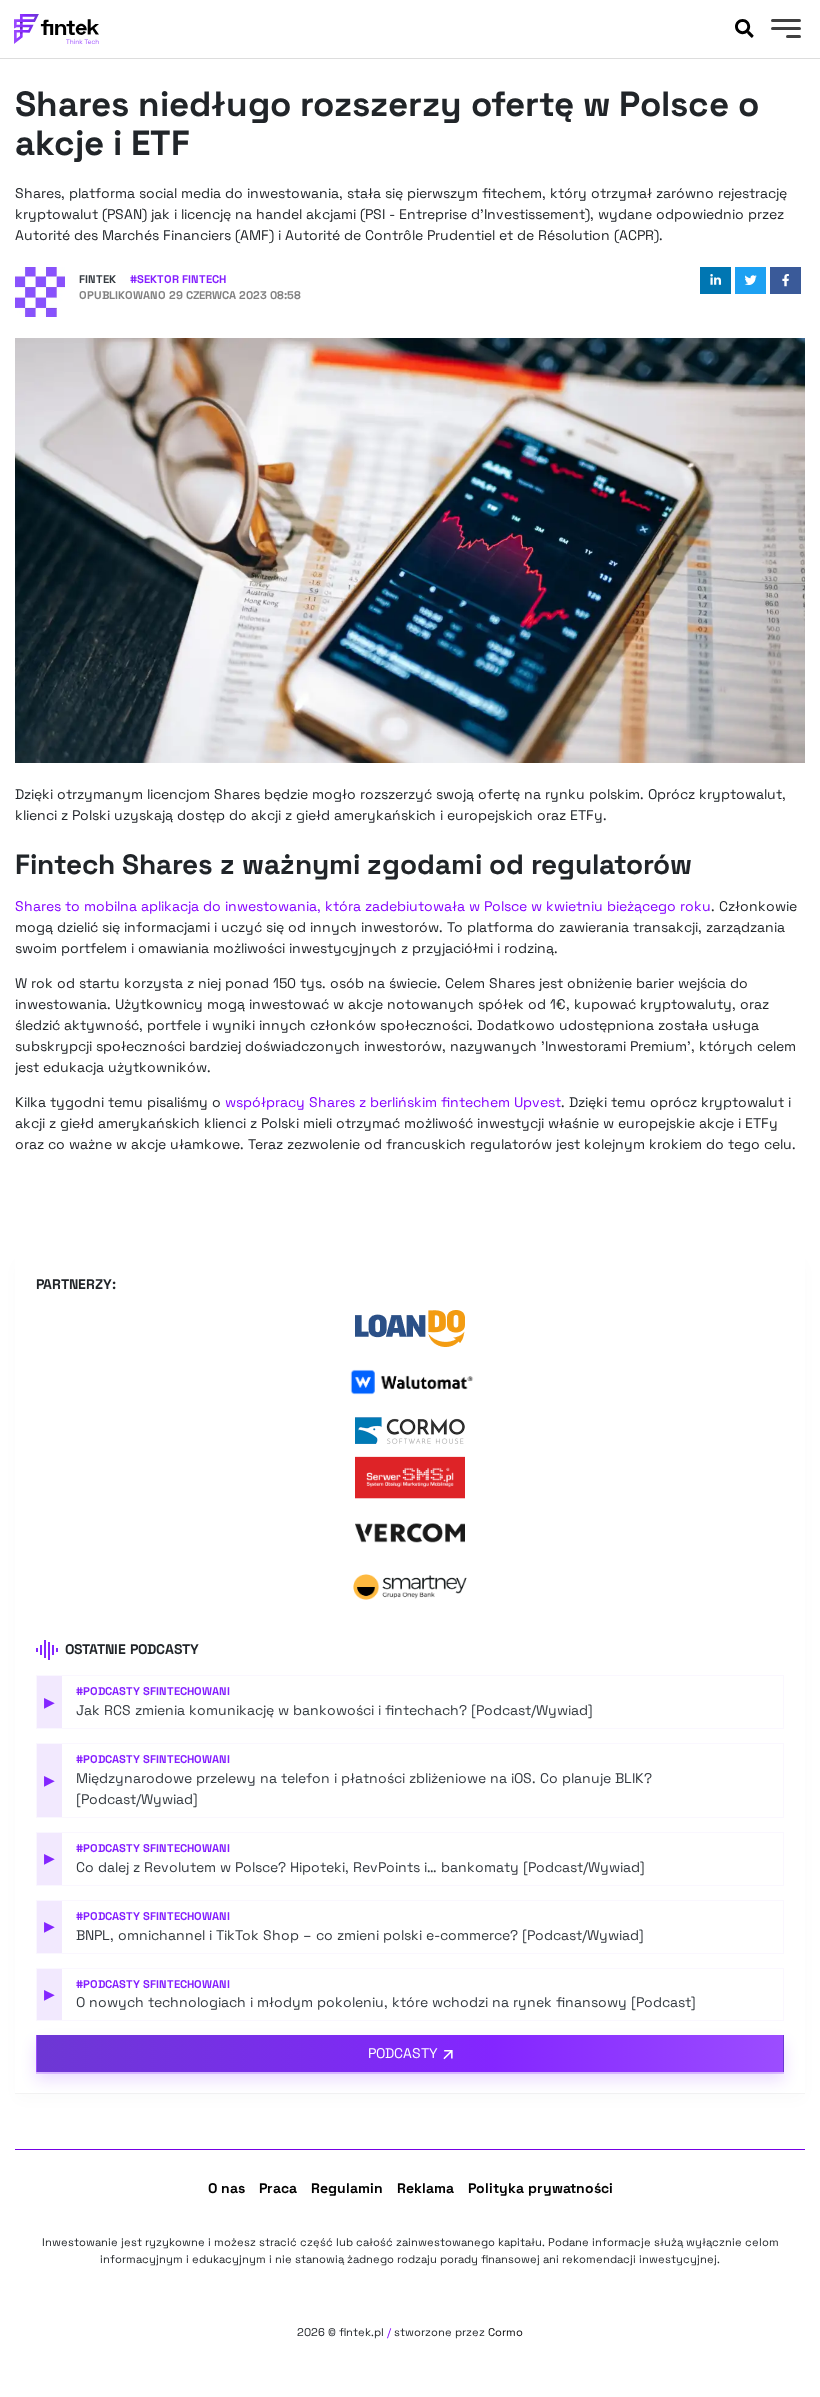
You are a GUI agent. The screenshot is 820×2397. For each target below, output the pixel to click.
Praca (278, 2188)
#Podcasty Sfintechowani (153, 1691)
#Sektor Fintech (178, 279)
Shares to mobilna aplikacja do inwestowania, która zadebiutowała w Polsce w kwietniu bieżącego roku (363, 906)
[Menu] (783, 31)
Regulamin (347, 2188)
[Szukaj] (744, 29)
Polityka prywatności (540, 2188)
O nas (226, 2188)
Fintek (97, 279)
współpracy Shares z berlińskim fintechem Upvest (393, 1102)
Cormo (505, 2332)
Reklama (425, 2188)
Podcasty (403, 2053)
